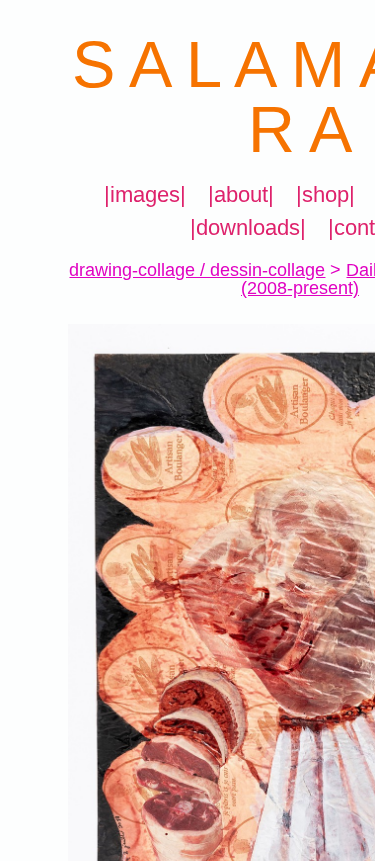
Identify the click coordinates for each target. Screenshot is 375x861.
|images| (145, 194)
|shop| (325, 194)
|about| (241, 194)
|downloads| (248, 227)
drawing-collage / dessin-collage (197, 270)
